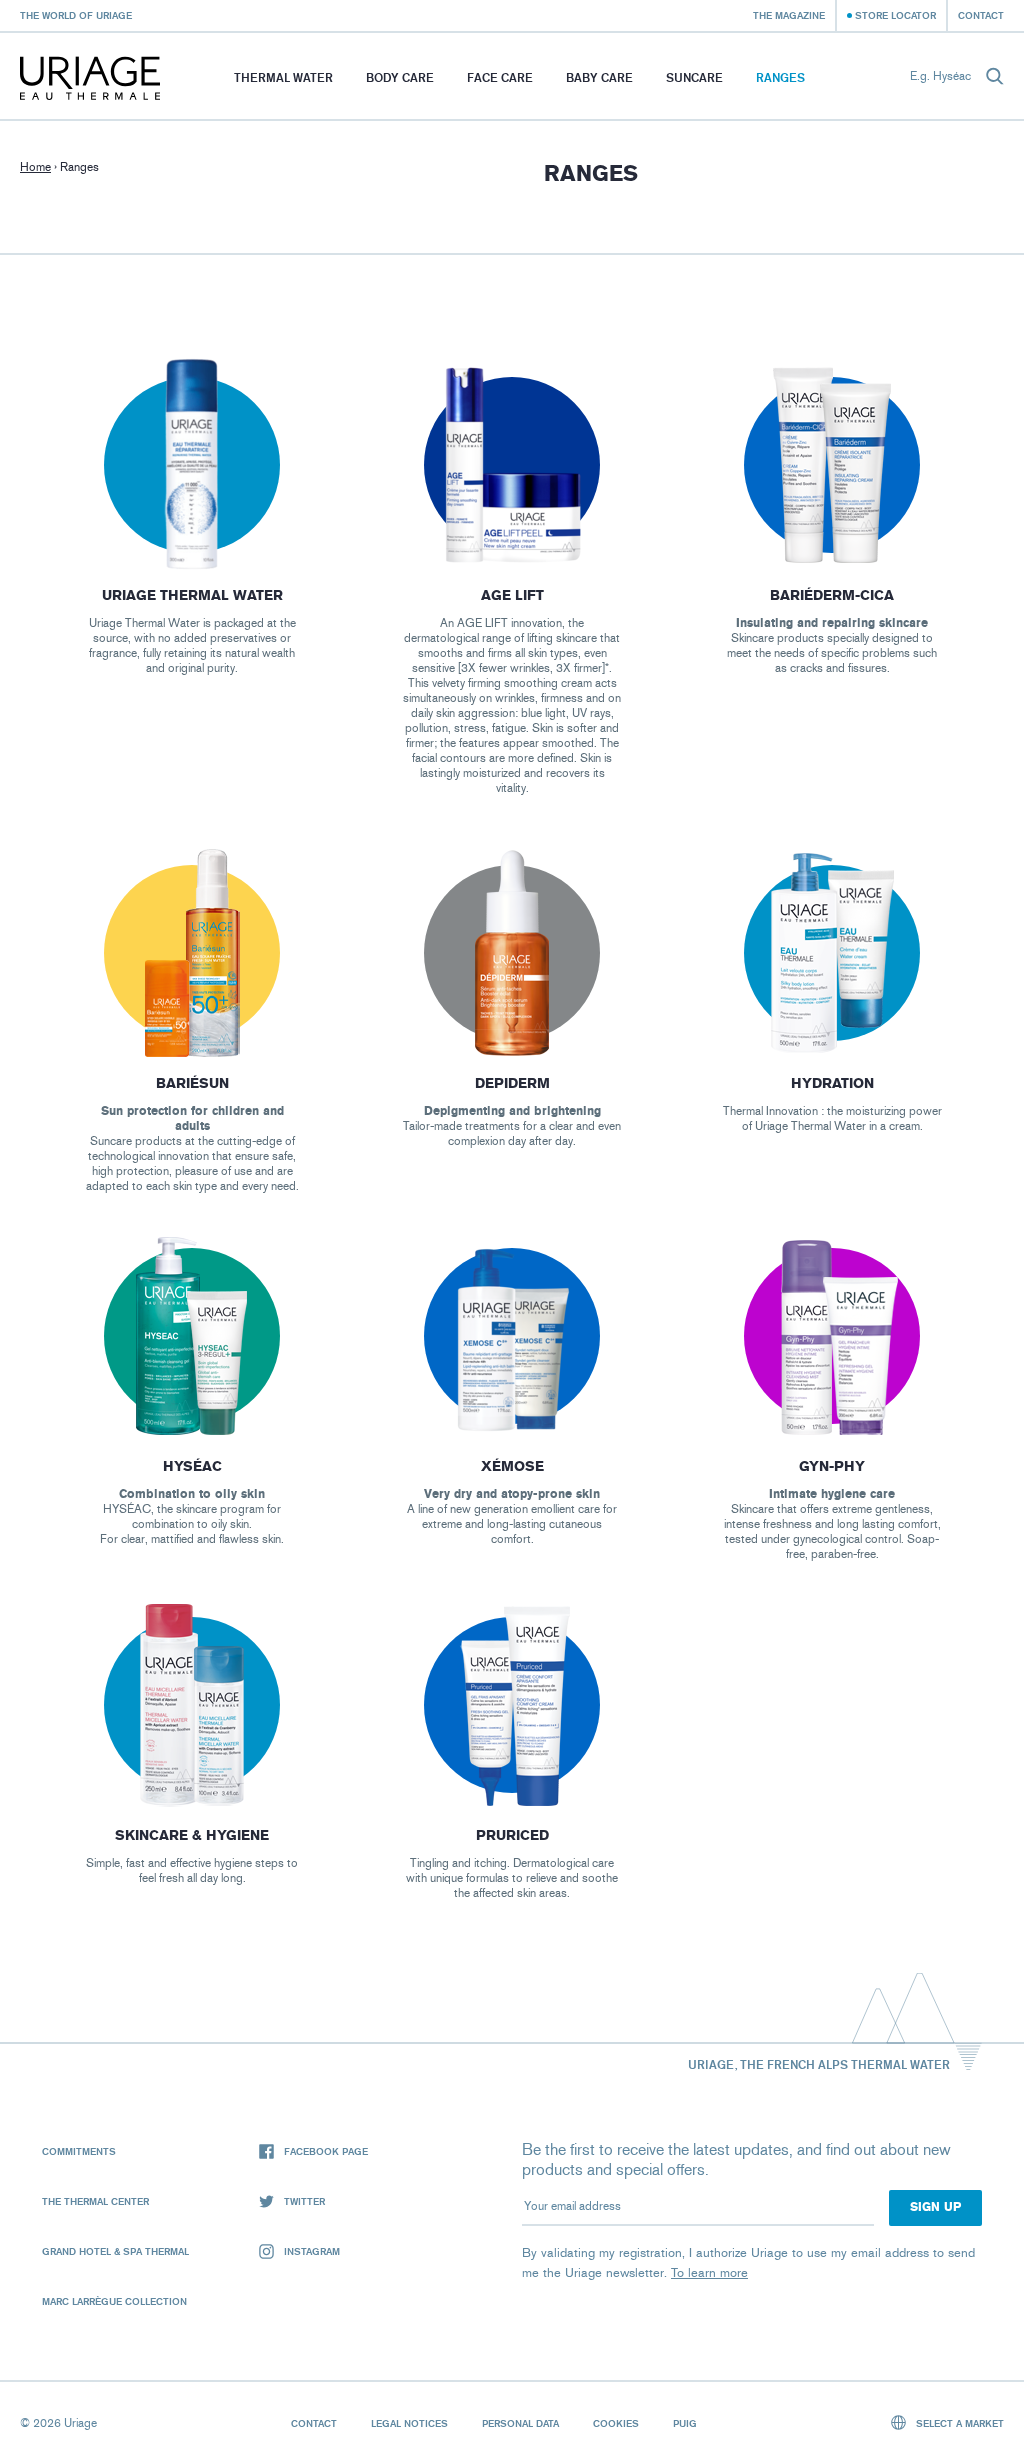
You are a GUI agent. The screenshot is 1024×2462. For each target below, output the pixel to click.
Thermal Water (283, 77)
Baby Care (599, 77)
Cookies (616, 2423)
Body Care (400, 77)
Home (35, 167)
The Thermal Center (95, 2201)
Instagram (312, 2251)
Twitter (304, 2201)
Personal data (520, 2423)
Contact (981, 15)
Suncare (694, 77)
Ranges (780, 77)
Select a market (958, 2423)
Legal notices (409, 2423)
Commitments (79, 2151)
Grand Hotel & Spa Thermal (115, 2251)
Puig (685, 2423)
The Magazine (789, 15)
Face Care (500, 77)
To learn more (709, 2272)
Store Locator (895, 15)
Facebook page (326, 2151)
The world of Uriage (76, 15)
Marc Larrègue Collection (114, 2301)
